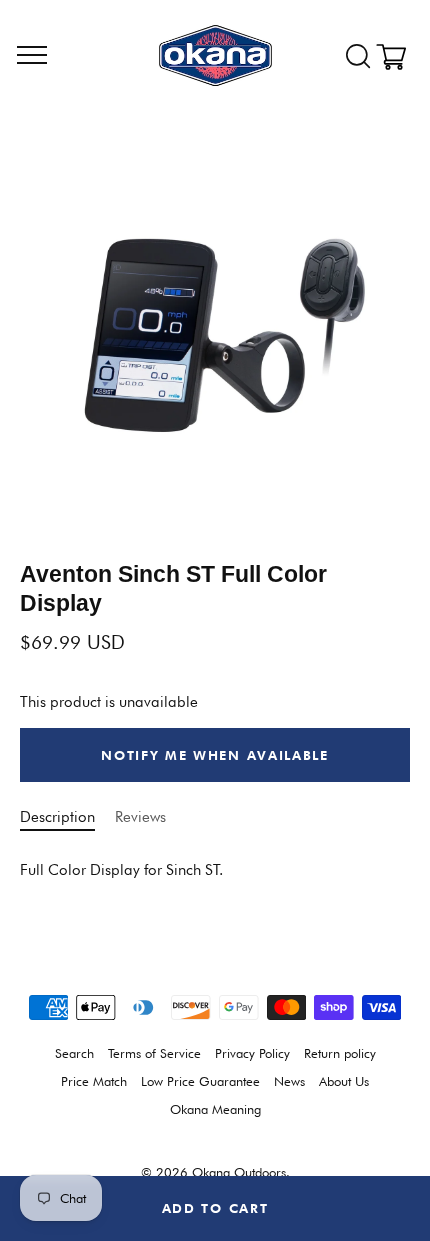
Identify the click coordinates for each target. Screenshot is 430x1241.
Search (74, 1053)
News (289, 1081)
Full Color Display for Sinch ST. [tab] (121, 870)
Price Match (94, 1081)
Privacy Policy (252, 1053)
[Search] (358, 57)
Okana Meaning (215, 1109)
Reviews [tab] (140, 817)
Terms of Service (154, 1053)
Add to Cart (215, 1208)
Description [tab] (57, 817)
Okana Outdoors (239, 1172)
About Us (344, 1081)
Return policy (340, 1053)
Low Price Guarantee (200, 1081)
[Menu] (32, 56)
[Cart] (398, 57)
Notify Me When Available (215, 755)
